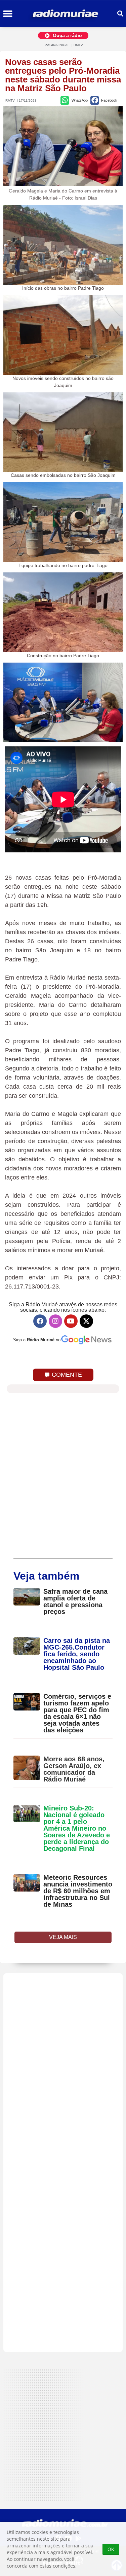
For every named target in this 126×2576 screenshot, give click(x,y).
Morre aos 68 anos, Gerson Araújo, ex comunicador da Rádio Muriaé (74, 1769)
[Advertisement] (63, 2163)
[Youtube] (71, 1321)
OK (111, 2549)
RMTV (78, 45)
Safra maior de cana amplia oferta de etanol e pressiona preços (75, 1601)
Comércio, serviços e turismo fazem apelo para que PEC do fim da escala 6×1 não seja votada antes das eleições (77, 1713)
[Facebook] (40, 1321)
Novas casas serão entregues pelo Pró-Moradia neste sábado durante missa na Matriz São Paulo (63, 75)
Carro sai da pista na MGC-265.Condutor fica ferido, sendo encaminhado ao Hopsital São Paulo (77, 1654)
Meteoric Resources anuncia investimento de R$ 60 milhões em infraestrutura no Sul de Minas (78, 1891)
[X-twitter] (86, 1321)
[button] (8, 14)
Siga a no (37, 1340)
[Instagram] (55, 1321)
